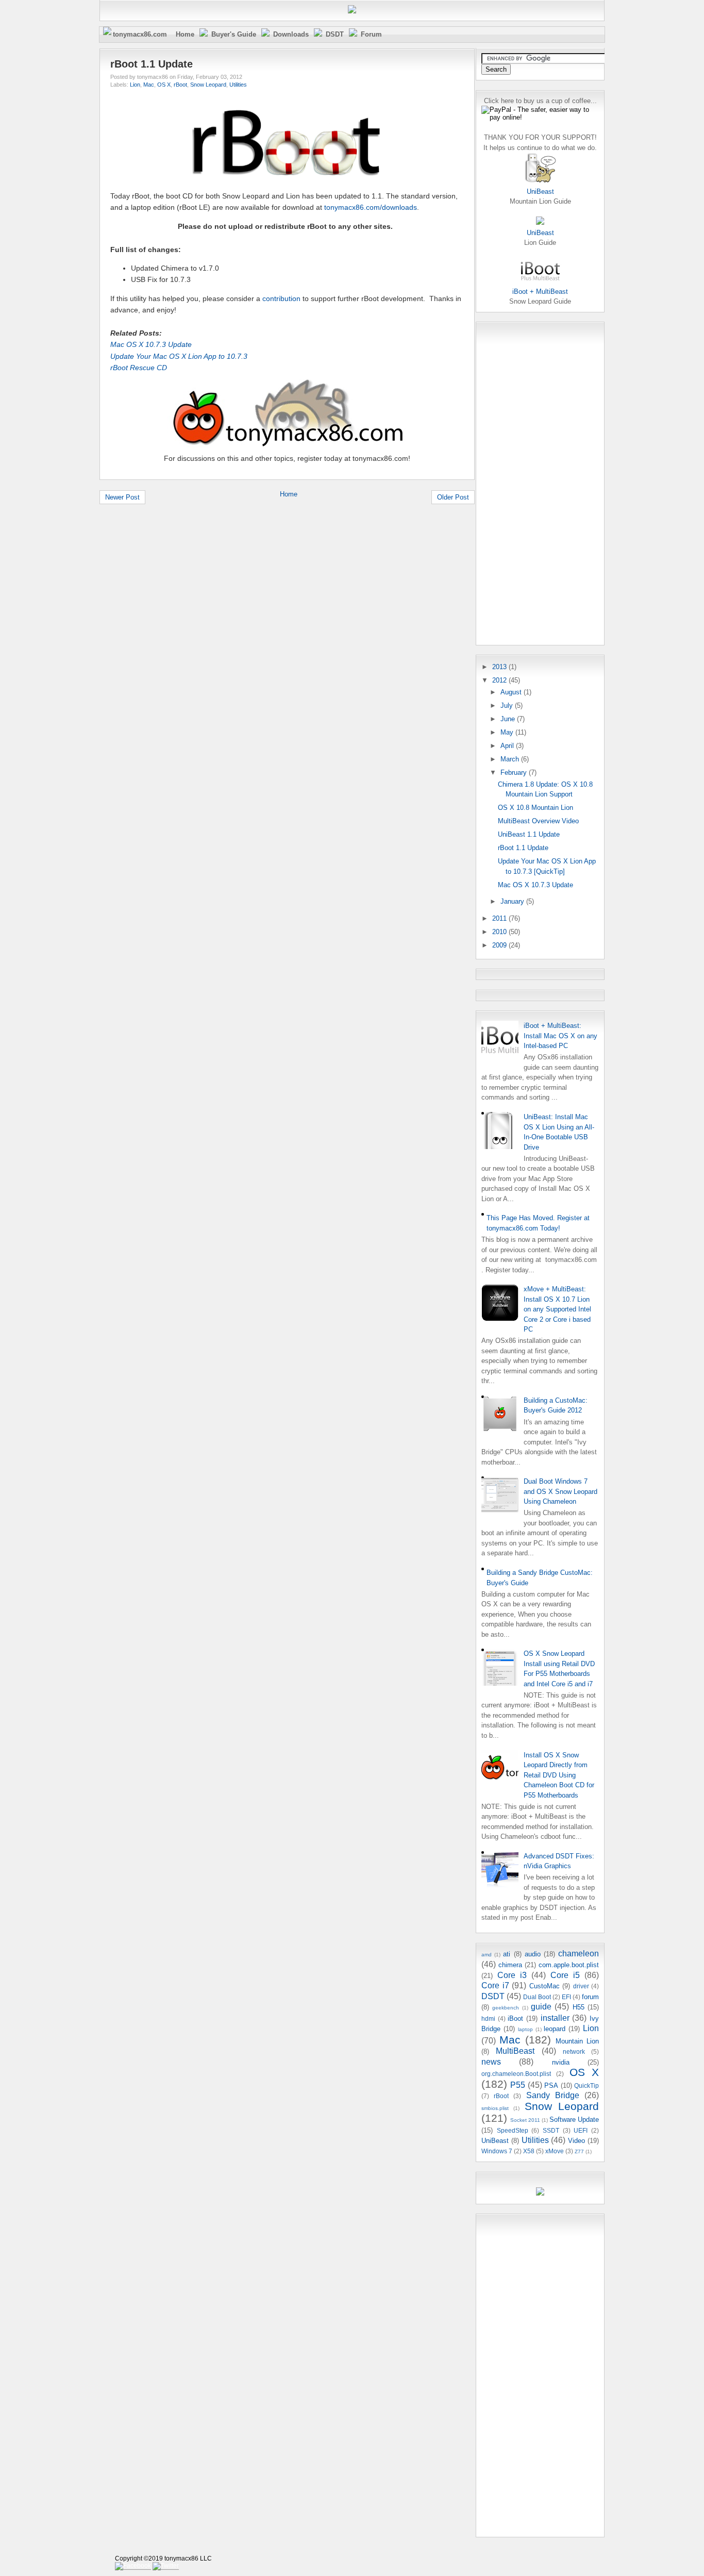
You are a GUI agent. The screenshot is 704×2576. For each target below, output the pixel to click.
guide (541, 2007)
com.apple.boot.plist (569, 1965)
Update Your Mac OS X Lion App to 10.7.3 (179, 356)
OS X (164, 85)
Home (185, 34)
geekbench (506, 2008)
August (512, 692)
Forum (371, 34)
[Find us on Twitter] (166, 2566)
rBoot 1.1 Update (152, 64)
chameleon (579, 1954)
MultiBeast (515, 2051)
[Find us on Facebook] (133, 2566)
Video (576, 2141)
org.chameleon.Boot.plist (516, 2074)
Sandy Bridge (553, 2095)
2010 (500, 932)
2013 (500, 667)
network (574, 2051)
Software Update (574, 2120)
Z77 (579, 2151)
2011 (500, 918)
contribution (281, 298)
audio (533, 1954)
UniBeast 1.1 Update (529, 834)
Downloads (291, 34)
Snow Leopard (208, 85)
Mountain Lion (577, 2041)
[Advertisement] (523, 482)
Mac (149, 85)
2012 (500, 680)
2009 (500, 945)
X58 (529, 2151)
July (508, 705)
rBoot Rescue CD (139, 368)
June (509, 719)
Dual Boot (537, 1997)
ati (507, 1954)
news (491, 2062)
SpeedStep (513, 2130)
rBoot (180, 85)
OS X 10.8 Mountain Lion (535, 808)
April (508, 746)
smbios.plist (495, 2108)
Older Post (453, 497)
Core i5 (565, 1975)
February (515, 772)
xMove (555, 2151)
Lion (135, 85)
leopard (555, 2029)
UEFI (581, 2130)
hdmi (488, 2018)
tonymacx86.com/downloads (371, 207)
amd (487, 1955)
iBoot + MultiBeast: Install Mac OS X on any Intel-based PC (560, 1036)
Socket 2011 (525, 2120)
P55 (518, 2085)
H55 (579, 2007)
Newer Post (122, 497)
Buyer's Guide (234, 34)
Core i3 (512, 1975)
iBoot (515, 2018)
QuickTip (586, 2085)
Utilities (238, 85)
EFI (566, 1997)
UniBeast (495, 2141)
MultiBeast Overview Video (538, 821)
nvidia (561, 2062)
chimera (510, 1965)
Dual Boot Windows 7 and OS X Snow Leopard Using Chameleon (560, 1491)
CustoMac (544, 1986)
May (508, 732)
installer (555, 2018)
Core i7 (495, 1985)
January (513, 901)
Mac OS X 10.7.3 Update (151, 344)
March (511, 759)
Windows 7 (497, 2151)
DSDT (335, 34)
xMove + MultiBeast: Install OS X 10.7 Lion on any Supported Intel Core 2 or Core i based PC (557, 1309)
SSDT (551, 2130)
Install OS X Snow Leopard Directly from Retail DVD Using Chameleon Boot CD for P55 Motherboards (559, 1775)
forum (590, 1997)
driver (581, 1986)
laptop (525, 2029)
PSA (551, 2085)
